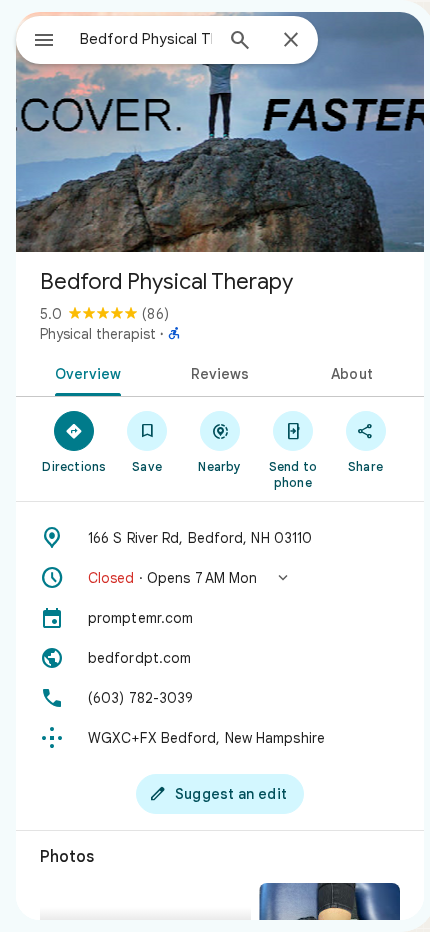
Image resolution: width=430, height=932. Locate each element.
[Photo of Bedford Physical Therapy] (220, 132)
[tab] (84, 372)
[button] (220, 578)
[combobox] (146, 39)
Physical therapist (98, 334)
